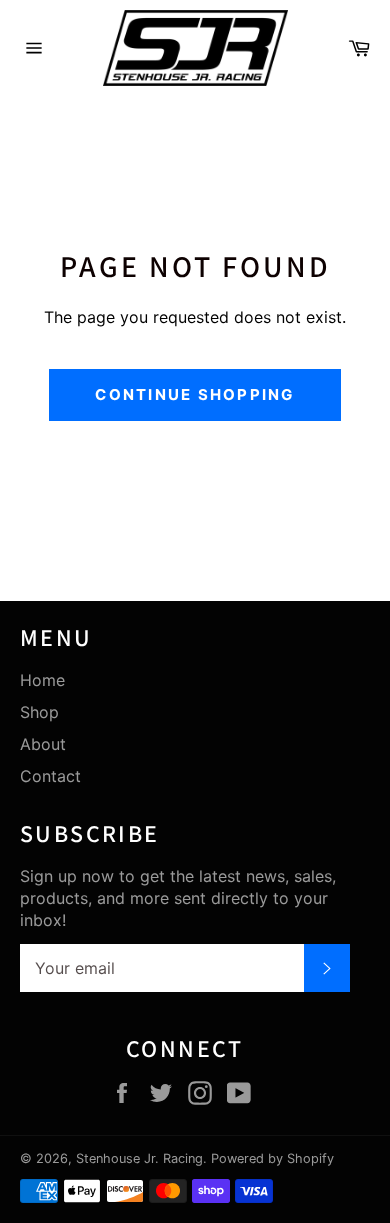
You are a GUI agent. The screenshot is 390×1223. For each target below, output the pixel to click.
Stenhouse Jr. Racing (139, 1158)
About (43, 744)
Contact (50, 776)
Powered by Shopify (272, 1158)
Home (42, 680)
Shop (39, 712)
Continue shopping (194, 394)
